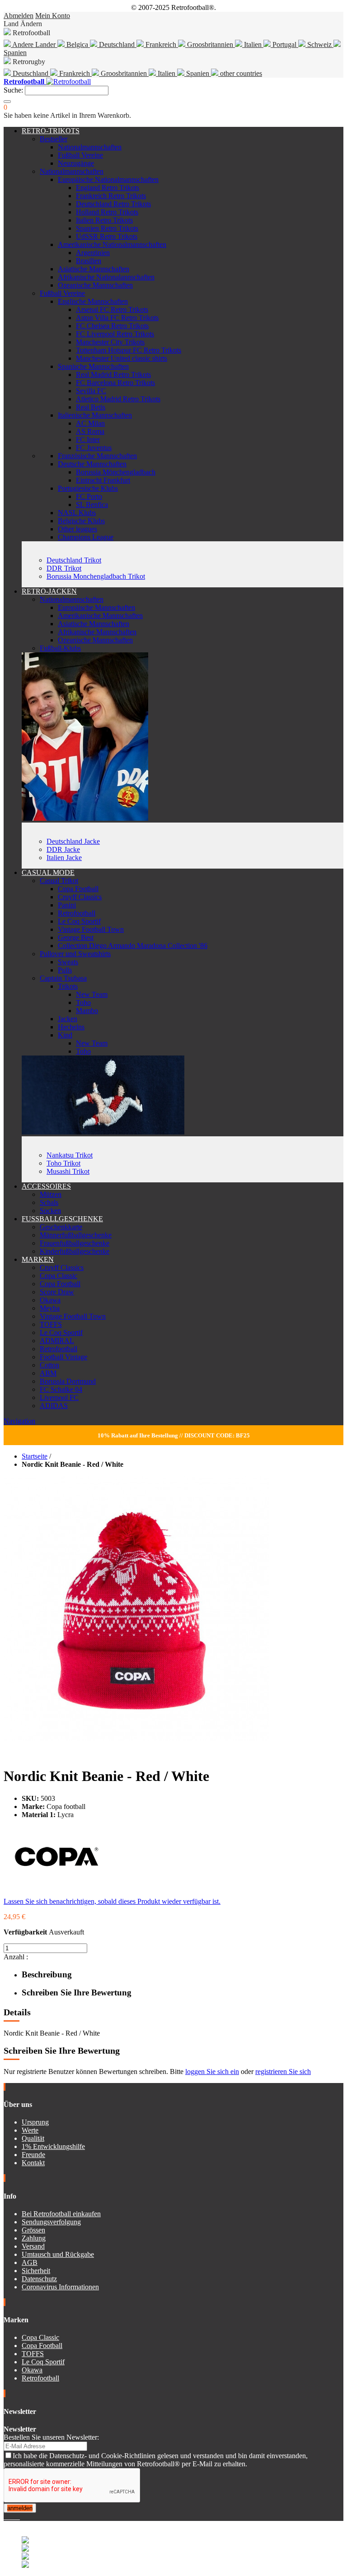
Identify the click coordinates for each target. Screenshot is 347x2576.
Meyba (50, 1308)
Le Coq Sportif (79, 921)
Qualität (33, 2138)
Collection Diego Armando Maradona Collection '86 (133, 946)
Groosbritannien (210, 44)
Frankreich (161, 44)
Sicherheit (36, 2271)
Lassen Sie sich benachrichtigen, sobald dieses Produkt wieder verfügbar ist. (112, 1901)
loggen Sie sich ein (212, 2071)
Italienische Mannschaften (95, 415)
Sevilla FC (91, 391)
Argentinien (93, 253)
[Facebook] (5, 2517)
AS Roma (90, 431)
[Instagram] (13, 2517)
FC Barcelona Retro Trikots (115, 383)
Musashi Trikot (68, 1171)
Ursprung (35, 2122)
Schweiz (319, 44)
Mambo (87, 1011)
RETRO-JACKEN (49, 591)
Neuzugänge (76, 163)
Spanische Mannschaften (93, 366)
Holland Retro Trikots (107, 212)
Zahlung (34, 2238)
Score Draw (57, 1292)
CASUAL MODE (48, 872)
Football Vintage (63, 1357)
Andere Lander (34, 44)
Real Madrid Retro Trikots (113, 374)
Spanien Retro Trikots (107, 228)
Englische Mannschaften (93, 301)
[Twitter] (9, 2517)
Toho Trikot (63, 1163)
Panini (67, 905)
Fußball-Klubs (60, 648)
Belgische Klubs (81, 521)
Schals (49, 1202)
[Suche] (7, 102)
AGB (30, 2262)
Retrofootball (77, 913)
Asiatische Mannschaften (94, 269)
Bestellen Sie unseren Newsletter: (51, 2437)
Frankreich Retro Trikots (111, 196)
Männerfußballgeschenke (76, 1235)
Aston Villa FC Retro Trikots (117, 318)
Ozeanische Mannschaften (95, 285)
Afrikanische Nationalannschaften (106, 277)
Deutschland (117, 44)
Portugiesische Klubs (88, 488)
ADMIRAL (57, 1341)
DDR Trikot (64, 568)
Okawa (50, 1300)
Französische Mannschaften (97, 456)
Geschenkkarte (61, 1227)
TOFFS (51, 1324)
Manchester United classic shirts (122, 358)
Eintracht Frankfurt (103, 480)
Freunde (33, 2155)
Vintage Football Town (91, 929)
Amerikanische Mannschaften (100, 616)
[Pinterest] (19, 2517)
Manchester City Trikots (110, 342)
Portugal (284, 44)
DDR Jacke (63, 849)
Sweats (68, 962)
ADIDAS (54, 1406)
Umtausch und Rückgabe (58, 2254)
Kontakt (33, 2163)
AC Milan (90, 423)
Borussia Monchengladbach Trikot (96, 576)
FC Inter (88, 439)
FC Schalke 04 (61, 1389)
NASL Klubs (77, 513)
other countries (240, 73)
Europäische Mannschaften (96, 607)
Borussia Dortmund (68, 1381)
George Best (76, 937)
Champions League (86, 537)
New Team (92, 994)
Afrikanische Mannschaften (97, 632)
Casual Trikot (59, 881)
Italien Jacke (64, 858)
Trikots (68, 986)
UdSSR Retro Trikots (107, 236)
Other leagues (77, 529)
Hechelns (71, 1027)
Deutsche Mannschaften (92, 464)
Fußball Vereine (80, 155)
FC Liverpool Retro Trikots (115, 334)
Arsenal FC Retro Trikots (112, 309)
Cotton (49, 1365)
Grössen (33, 2230)
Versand (33, 2246)
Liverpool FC (59, 1397)
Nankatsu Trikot (70, 1155)
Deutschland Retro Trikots (113, 204)
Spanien (198, 73)
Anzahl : (16, 1957)
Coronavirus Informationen (60, 2287)
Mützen (51, 1194)
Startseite (35, 1456)
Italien (253, 44)
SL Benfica (92, 505)
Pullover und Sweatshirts (75, 954)
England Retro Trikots (108, 188)
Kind (65, 1035)
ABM (48, 1373)
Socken (50, 1211)
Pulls (65, 970)
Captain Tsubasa (63, 978)
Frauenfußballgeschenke (75, 1243)
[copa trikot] (103, 1132)
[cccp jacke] (85, 818)
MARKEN (38, 1259)
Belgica (77, 44)
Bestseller (54, 139)
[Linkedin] (16, 2517)
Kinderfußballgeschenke (75, 1251)
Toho (83, 1002)
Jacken (68, 1019)
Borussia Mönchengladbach (116, 472)
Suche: (13, 90)
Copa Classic (59, 1276)
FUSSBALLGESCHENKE (62, 1219)
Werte (30, 2130)
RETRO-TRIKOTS (51, 131)
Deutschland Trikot (74, 560)
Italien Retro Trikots (104, 220)
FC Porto (89, 496)
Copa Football (78, 889)
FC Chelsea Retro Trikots (112, 326)
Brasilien (89, 261)
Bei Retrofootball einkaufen (61, 2214)
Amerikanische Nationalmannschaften (112, 244)
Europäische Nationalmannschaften (108, 179)
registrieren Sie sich (283, 2071)
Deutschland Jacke (73, 841)
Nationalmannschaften (90, 147)
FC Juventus (94, 448)
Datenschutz (39, 2279)
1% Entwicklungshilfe (53, 2146)
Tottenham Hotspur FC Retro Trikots (129, 350)
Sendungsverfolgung (51, 2222)
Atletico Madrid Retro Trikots (118, 399)
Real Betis (91, 407)
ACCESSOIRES (46, 1186)
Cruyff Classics (80, 897)
